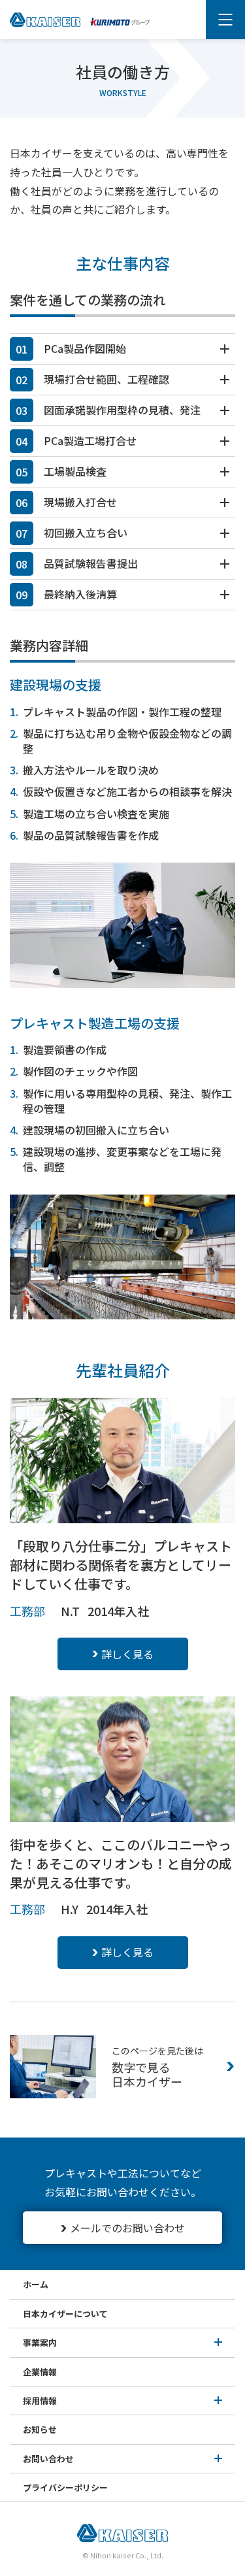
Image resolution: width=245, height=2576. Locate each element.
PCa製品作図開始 (85, 348)
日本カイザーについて (65, 2314)
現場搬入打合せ (80, 502)
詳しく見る (127, 1654)
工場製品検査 (75, 471)
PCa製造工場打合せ (90, 440)
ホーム (36, 2284)
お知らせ (40, 2429)
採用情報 (40, 2401)
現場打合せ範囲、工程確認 (106, 379)
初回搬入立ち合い (86, 533)
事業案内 (40, 2342)
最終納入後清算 (80, 594)
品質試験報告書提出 (91, 563)
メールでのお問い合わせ (127, 2228)
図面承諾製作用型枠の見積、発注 (122, 410)
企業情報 (40, 2372)
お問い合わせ (48, 2459)
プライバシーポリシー (65, 2487)
